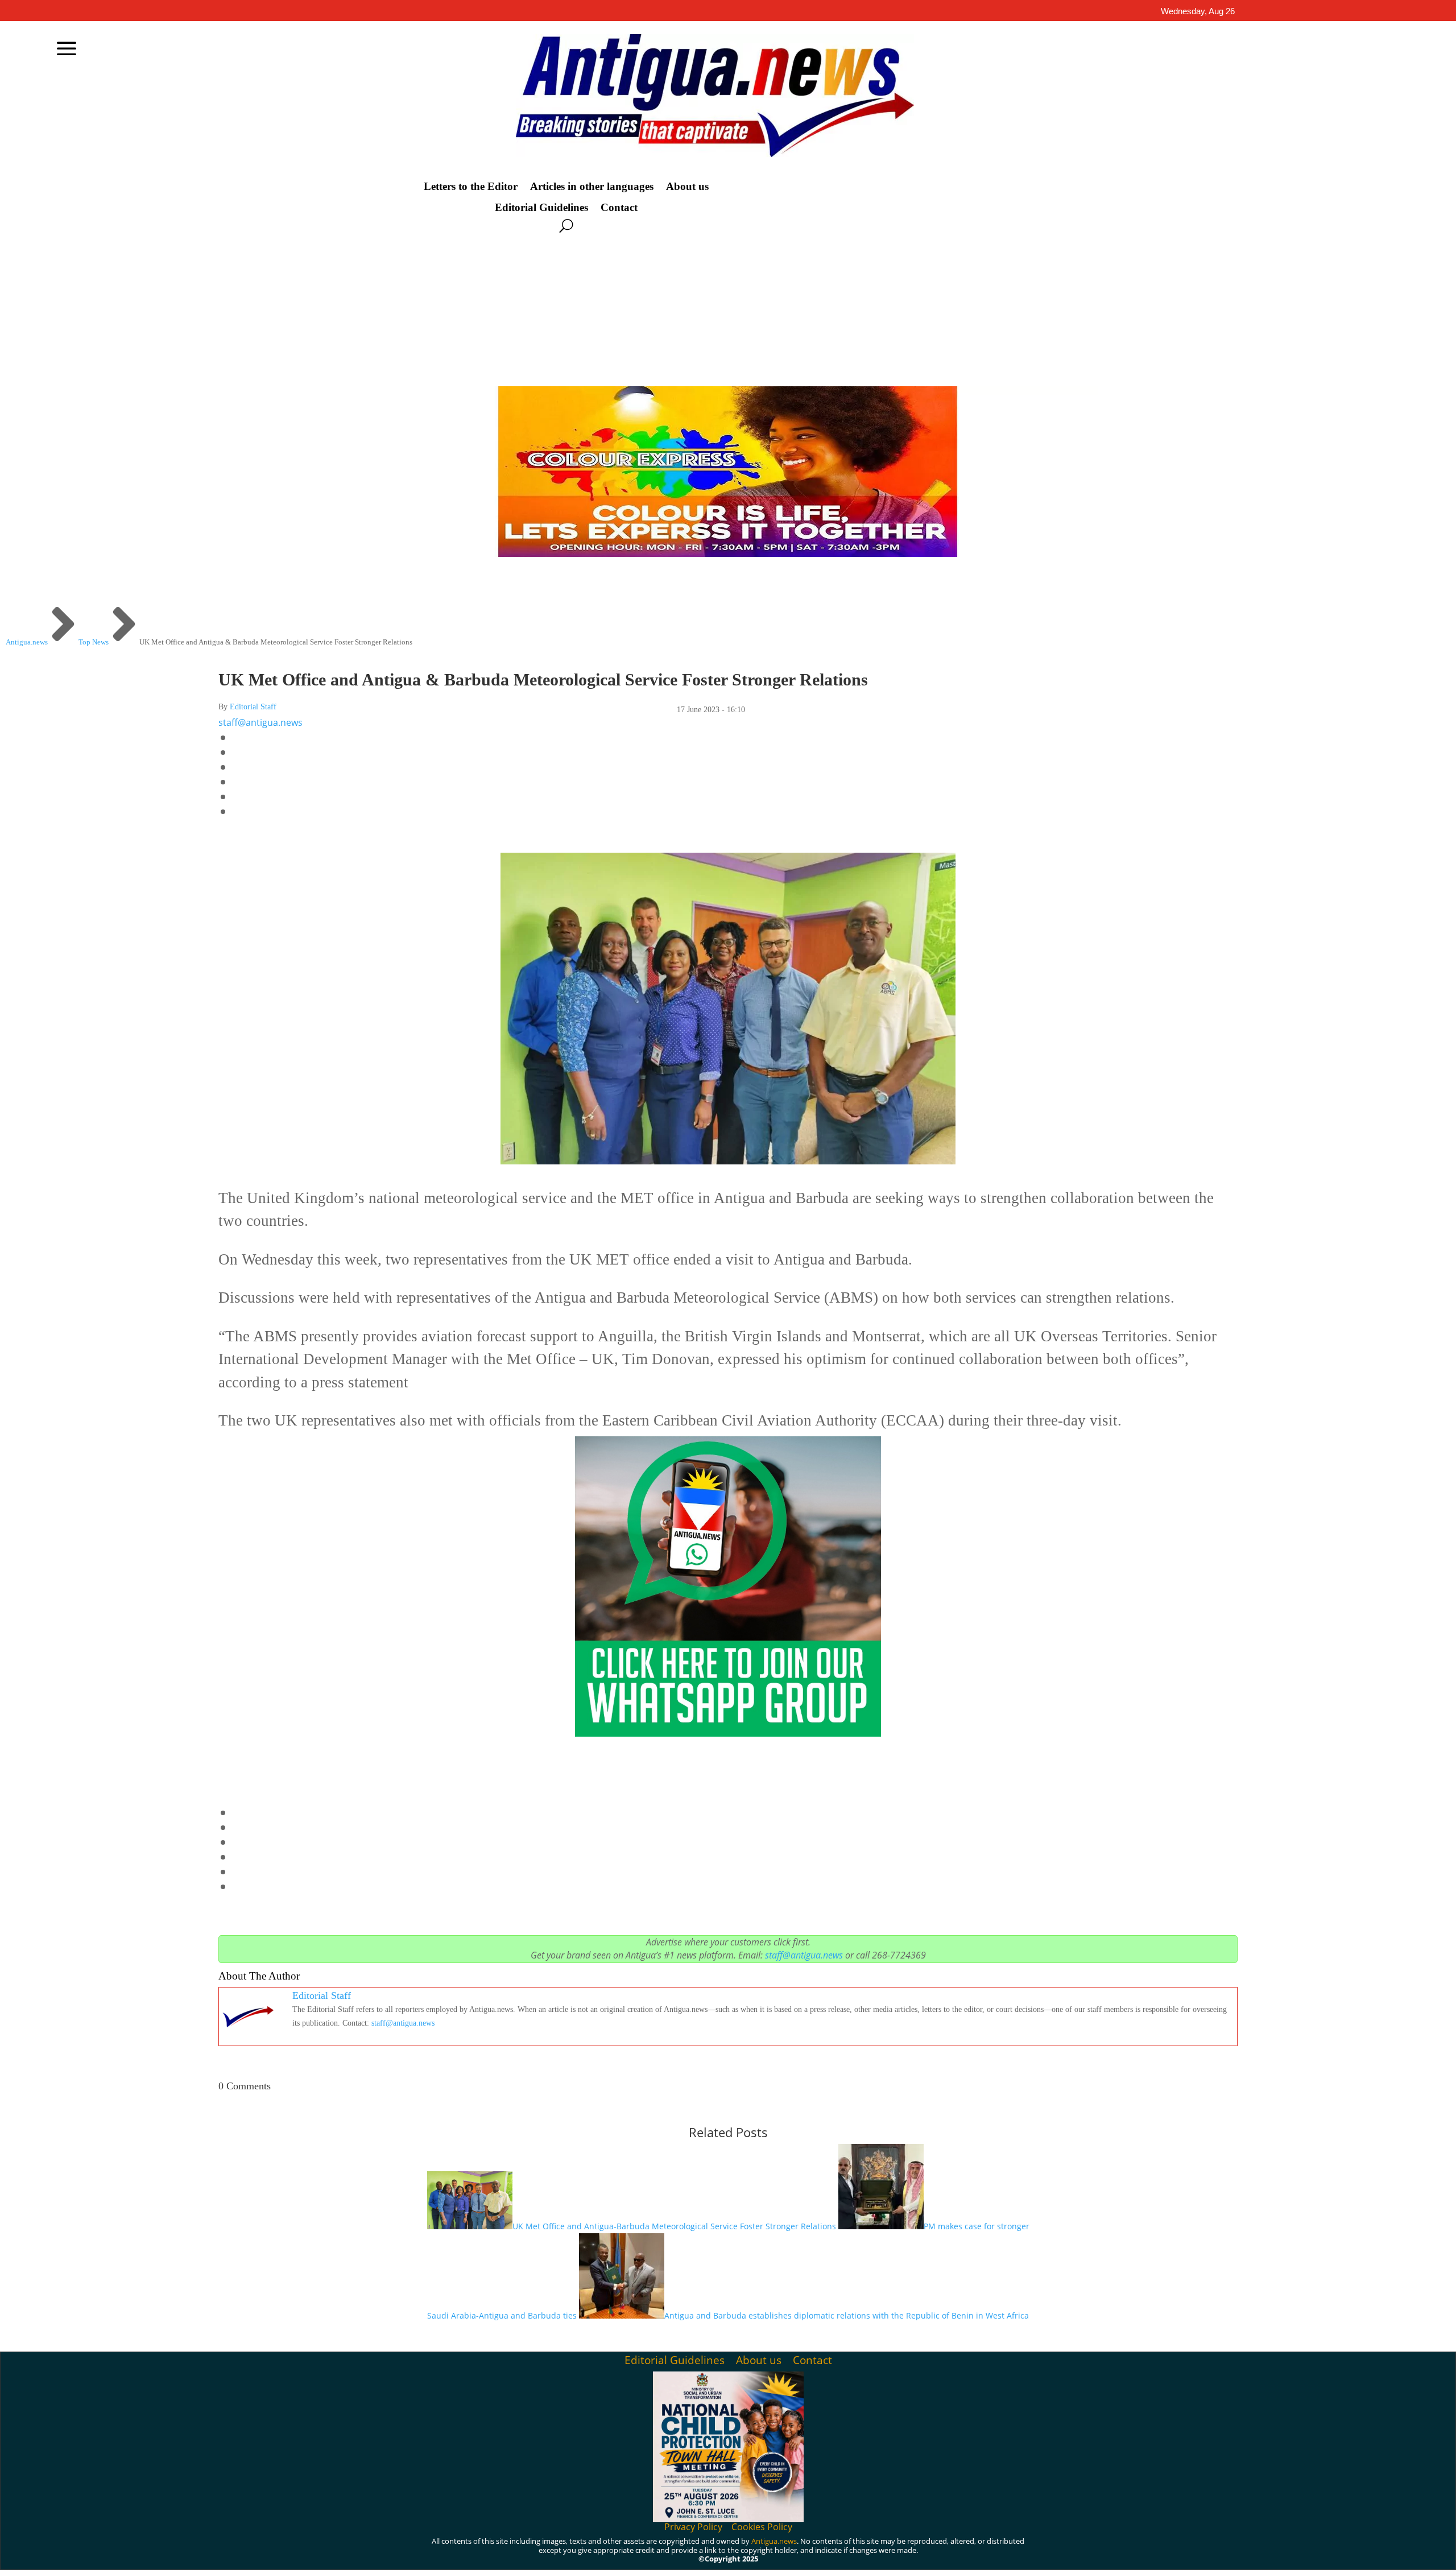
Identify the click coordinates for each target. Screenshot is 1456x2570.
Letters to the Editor (471, 187)
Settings (1101, 2552)
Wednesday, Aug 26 (1198, 11)
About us (687, 187)
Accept (972, 2552)
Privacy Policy (693, 2527)
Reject (1035, 2552)
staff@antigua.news (260, 722)
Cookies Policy (762, 2527)
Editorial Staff (253, 707)
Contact (619, 208)
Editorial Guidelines (541, 208)
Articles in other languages (592, 187)
